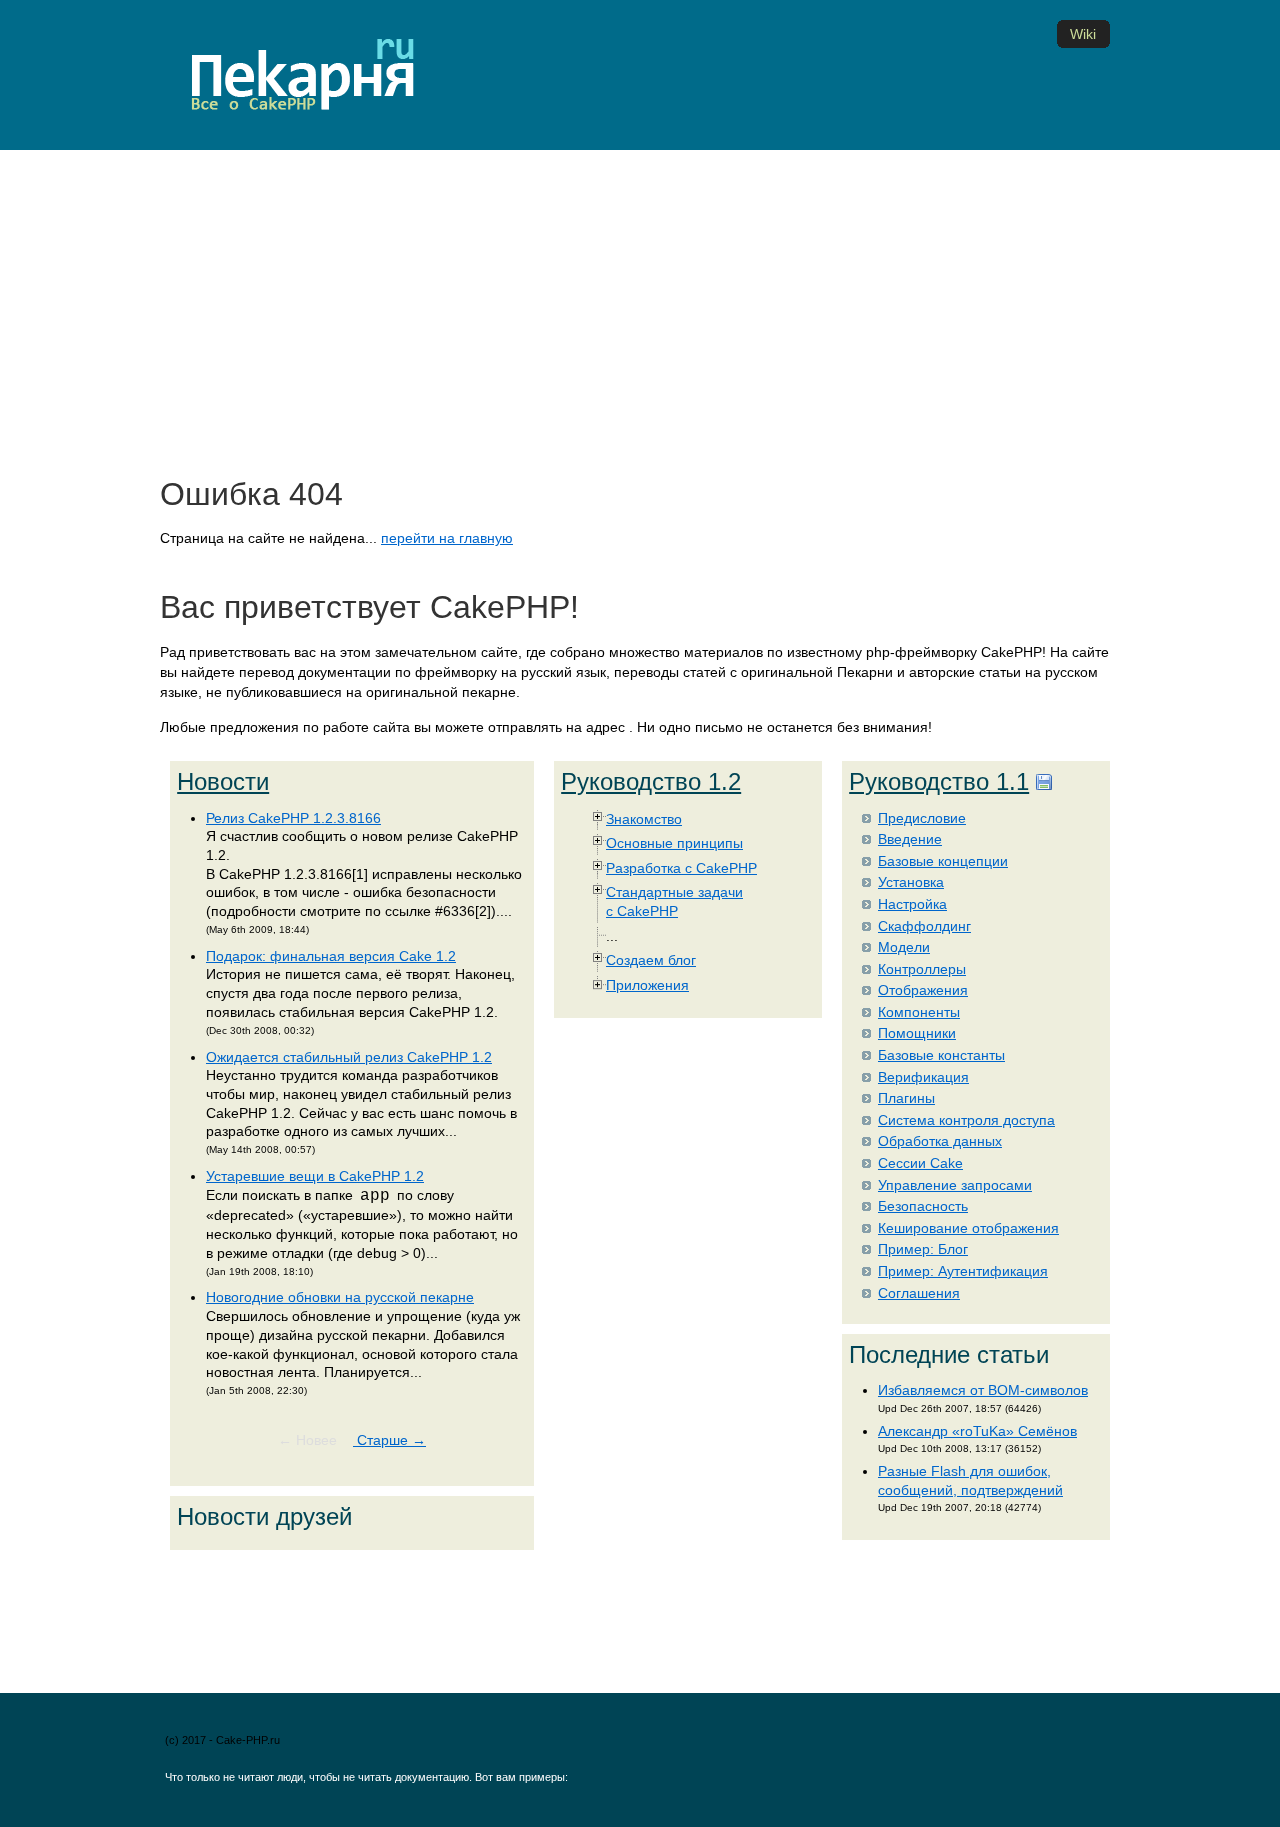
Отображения (923, 990)
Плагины (906, 1098)
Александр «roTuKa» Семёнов (977, 1431)
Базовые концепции (943, 861)
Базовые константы (941, 1055)
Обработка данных (940, 1141)
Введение (910, 839)
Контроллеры (922, 969)
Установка (911, 882)
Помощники (917, 1033)
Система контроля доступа (966, 1120)
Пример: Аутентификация (963, 1271)
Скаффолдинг (924, 926)
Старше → (389, 1440)
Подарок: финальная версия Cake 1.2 (331, 956)
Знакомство (644, 819)
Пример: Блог (923, 1249)
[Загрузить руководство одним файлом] (1044, 781)
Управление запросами (955, 1185)
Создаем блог (651, 960)
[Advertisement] (640, 319)
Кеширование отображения (968, 1228)
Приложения (647, 985)
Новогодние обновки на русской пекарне (340, 1297)
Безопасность (923, 1206)
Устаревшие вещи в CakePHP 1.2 (315, 1176)
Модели (904, 947)
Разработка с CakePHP (681, 868)
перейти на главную (447, 538)
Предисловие (922, 818)
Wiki (1083, 34)
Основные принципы (674, 843)
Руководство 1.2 (651, 781)
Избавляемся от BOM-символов (983, 1390)
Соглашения (919, 1293)
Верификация (923, 1077)
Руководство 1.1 (939, 781)
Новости (223, 781)
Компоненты (919, 1012)
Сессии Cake (920, 1163)
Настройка (912, 904)
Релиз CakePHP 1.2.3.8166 (293, 818)
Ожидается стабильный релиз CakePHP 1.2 (349, 1057)
